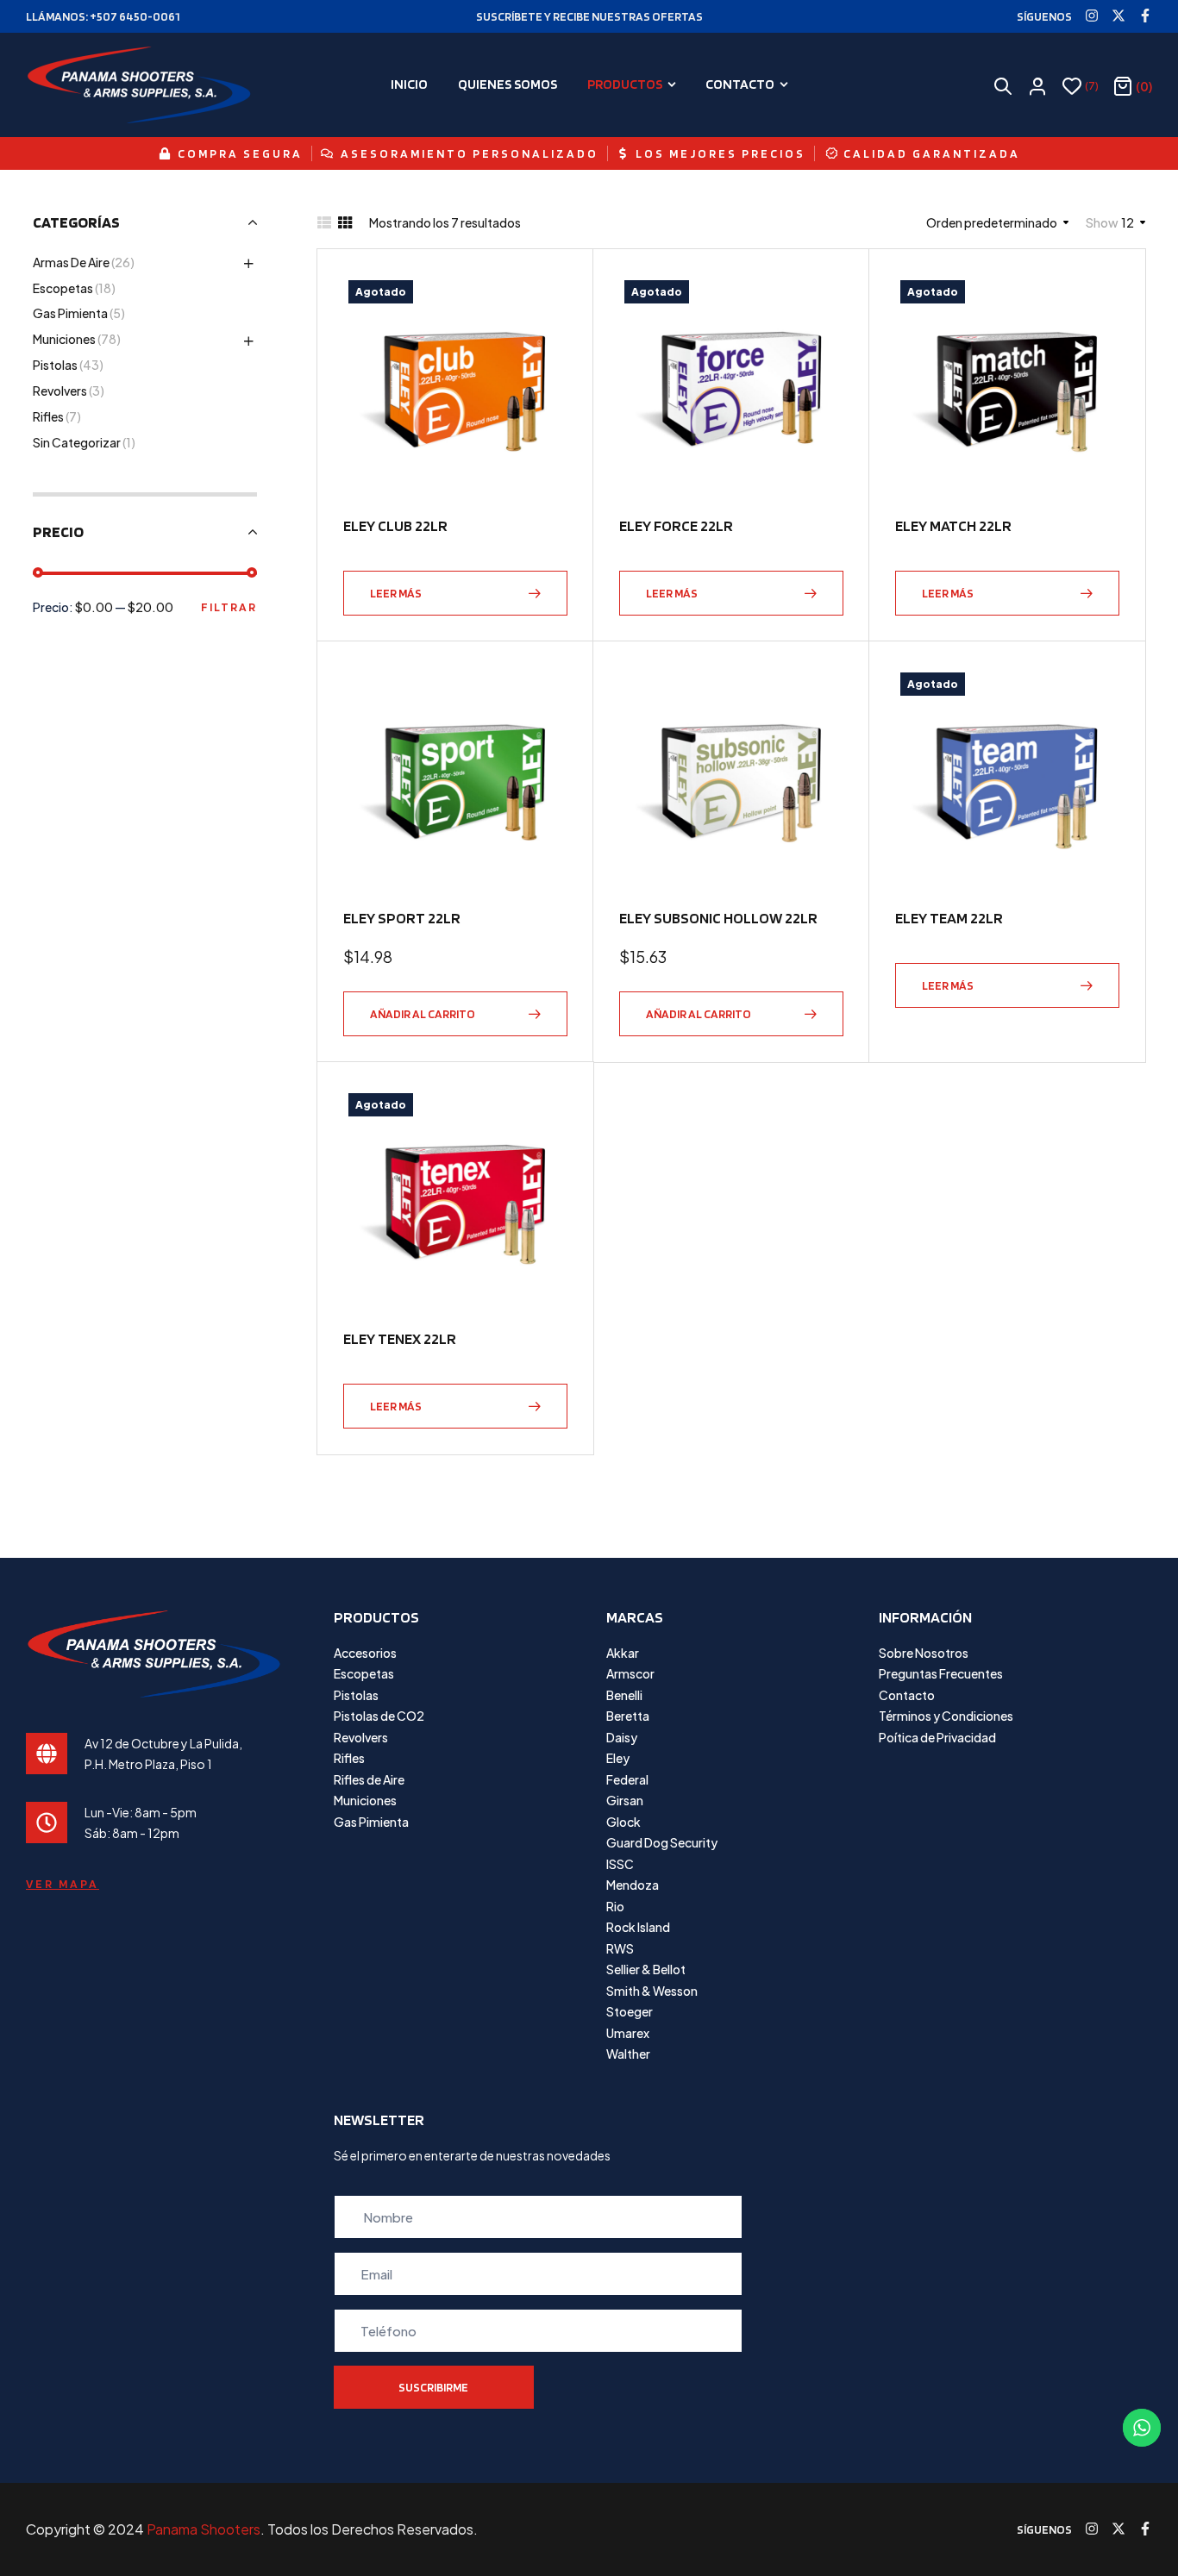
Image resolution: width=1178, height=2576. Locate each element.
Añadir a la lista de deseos (546, 297)
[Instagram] (1092, 16)
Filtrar (229, 607)
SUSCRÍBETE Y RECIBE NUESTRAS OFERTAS (589, 16)
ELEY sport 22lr (402, 918)
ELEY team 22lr (949, 918)
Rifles (48, 416)
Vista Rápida (546, 339)
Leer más (396, 593)
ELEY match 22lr (953, 525)
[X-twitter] (1118, 16)
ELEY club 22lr (395, 525)
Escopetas (63, 288)
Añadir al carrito (423, 1014)
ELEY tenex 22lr (400, 1338)
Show (1102, 222)
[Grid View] (345, 222)
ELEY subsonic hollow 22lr (718, 918)
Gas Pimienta (70, 313)
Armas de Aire (71, 262)
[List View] (324, 222)
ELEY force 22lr (676, 525)
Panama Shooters (204, 2529)
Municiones (64, 339)
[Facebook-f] (1145, 16)
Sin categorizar (77, 442)
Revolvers (60, 391)
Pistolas (55, 365)
